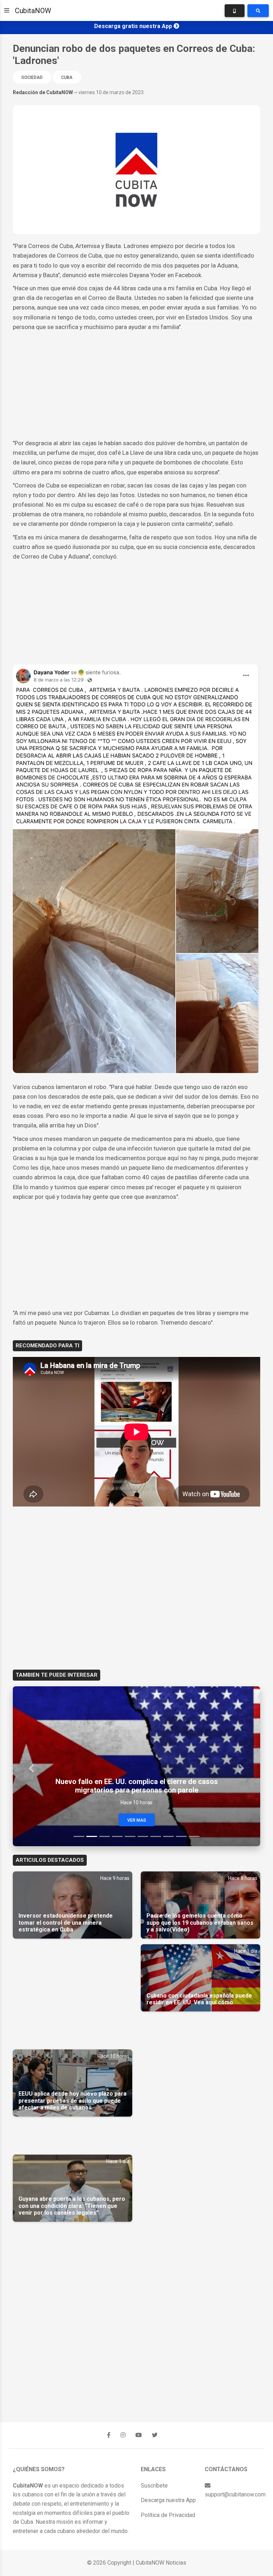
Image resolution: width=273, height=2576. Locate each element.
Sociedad (32, 77)
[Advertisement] (136, 385)
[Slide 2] (92, 1836)
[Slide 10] (194, 1836)
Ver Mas (137, 1820)
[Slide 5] (130, 1836)
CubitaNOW (33, 11)
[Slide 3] (105, 1836)
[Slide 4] (117, 1836)
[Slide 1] (79, 1836)
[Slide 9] (181, 1836)
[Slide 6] (143, 1836)
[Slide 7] (156, 1836)
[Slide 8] (168, 1836)
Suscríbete (154, 2486)
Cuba (67, 77)
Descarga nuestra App (168, 2500)
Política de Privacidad (168, 2515)
